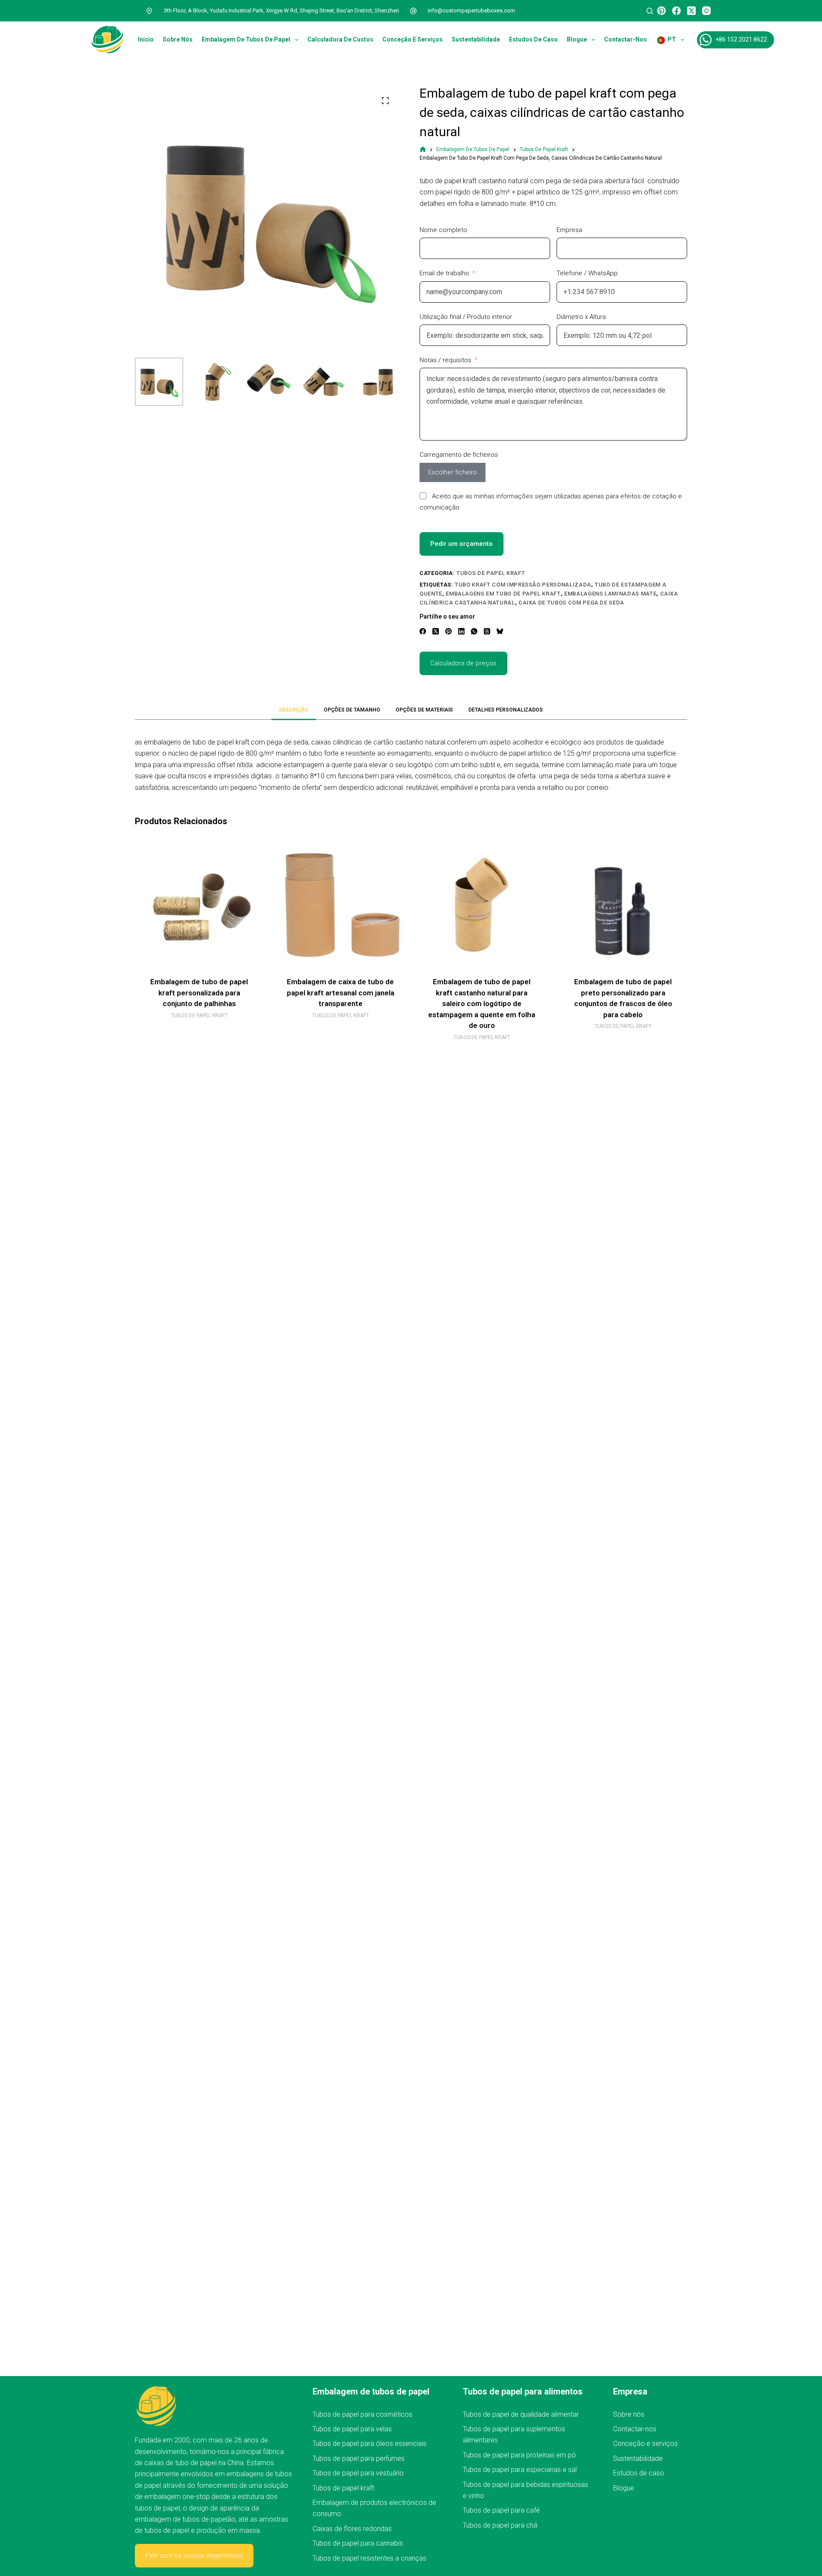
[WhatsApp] (474, 631)
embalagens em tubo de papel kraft (503, 594)
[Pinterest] (661, 11)
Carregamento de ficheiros (459, 455)
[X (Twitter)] (691, 11)
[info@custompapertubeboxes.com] (414, 11)
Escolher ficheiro (453, 472)
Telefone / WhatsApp (587, 273)
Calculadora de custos (340, 39)
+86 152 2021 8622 (741, 39)
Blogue (577, 39)
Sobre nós (178, 39)
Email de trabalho (444, 273)
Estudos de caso (533, 39)
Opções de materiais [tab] (424, 710)
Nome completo (443, 230)
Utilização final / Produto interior (466, 317)
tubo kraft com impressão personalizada (523, 585)
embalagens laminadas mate (610, 594)
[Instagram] (706, 11)
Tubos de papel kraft (491, 573)
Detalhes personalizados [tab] (506, 710)
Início (146, 39)
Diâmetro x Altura (581, 317)
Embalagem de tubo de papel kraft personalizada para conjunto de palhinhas (199, 993)
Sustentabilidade (476, 39)
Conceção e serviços (412, 39)
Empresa (569, 230)
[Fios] (487, 631)
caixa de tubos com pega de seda (571, 603)
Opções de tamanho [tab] (352, 710)
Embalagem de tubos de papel (246, 39)
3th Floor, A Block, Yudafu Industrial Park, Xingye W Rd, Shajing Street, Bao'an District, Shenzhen (281, 10)
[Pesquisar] (650, 11)
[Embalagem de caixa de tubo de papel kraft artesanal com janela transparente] (340, 905)
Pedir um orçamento (462, 544)
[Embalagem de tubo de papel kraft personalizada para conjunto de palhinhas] (199, 905)
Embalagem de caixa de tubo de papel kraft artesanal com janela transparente (341, 993)
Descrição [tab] (294, 710)
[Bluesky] (500, 631)
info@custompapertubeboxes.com (471, 10)
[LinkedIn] (461, 631)
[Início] (423, 150)
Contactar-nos (625, 39)
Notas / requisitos (445, 360)
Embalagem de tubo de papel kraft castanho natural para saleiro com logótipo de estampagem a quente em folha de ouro (482, 1004)
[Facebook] (676, 11)
